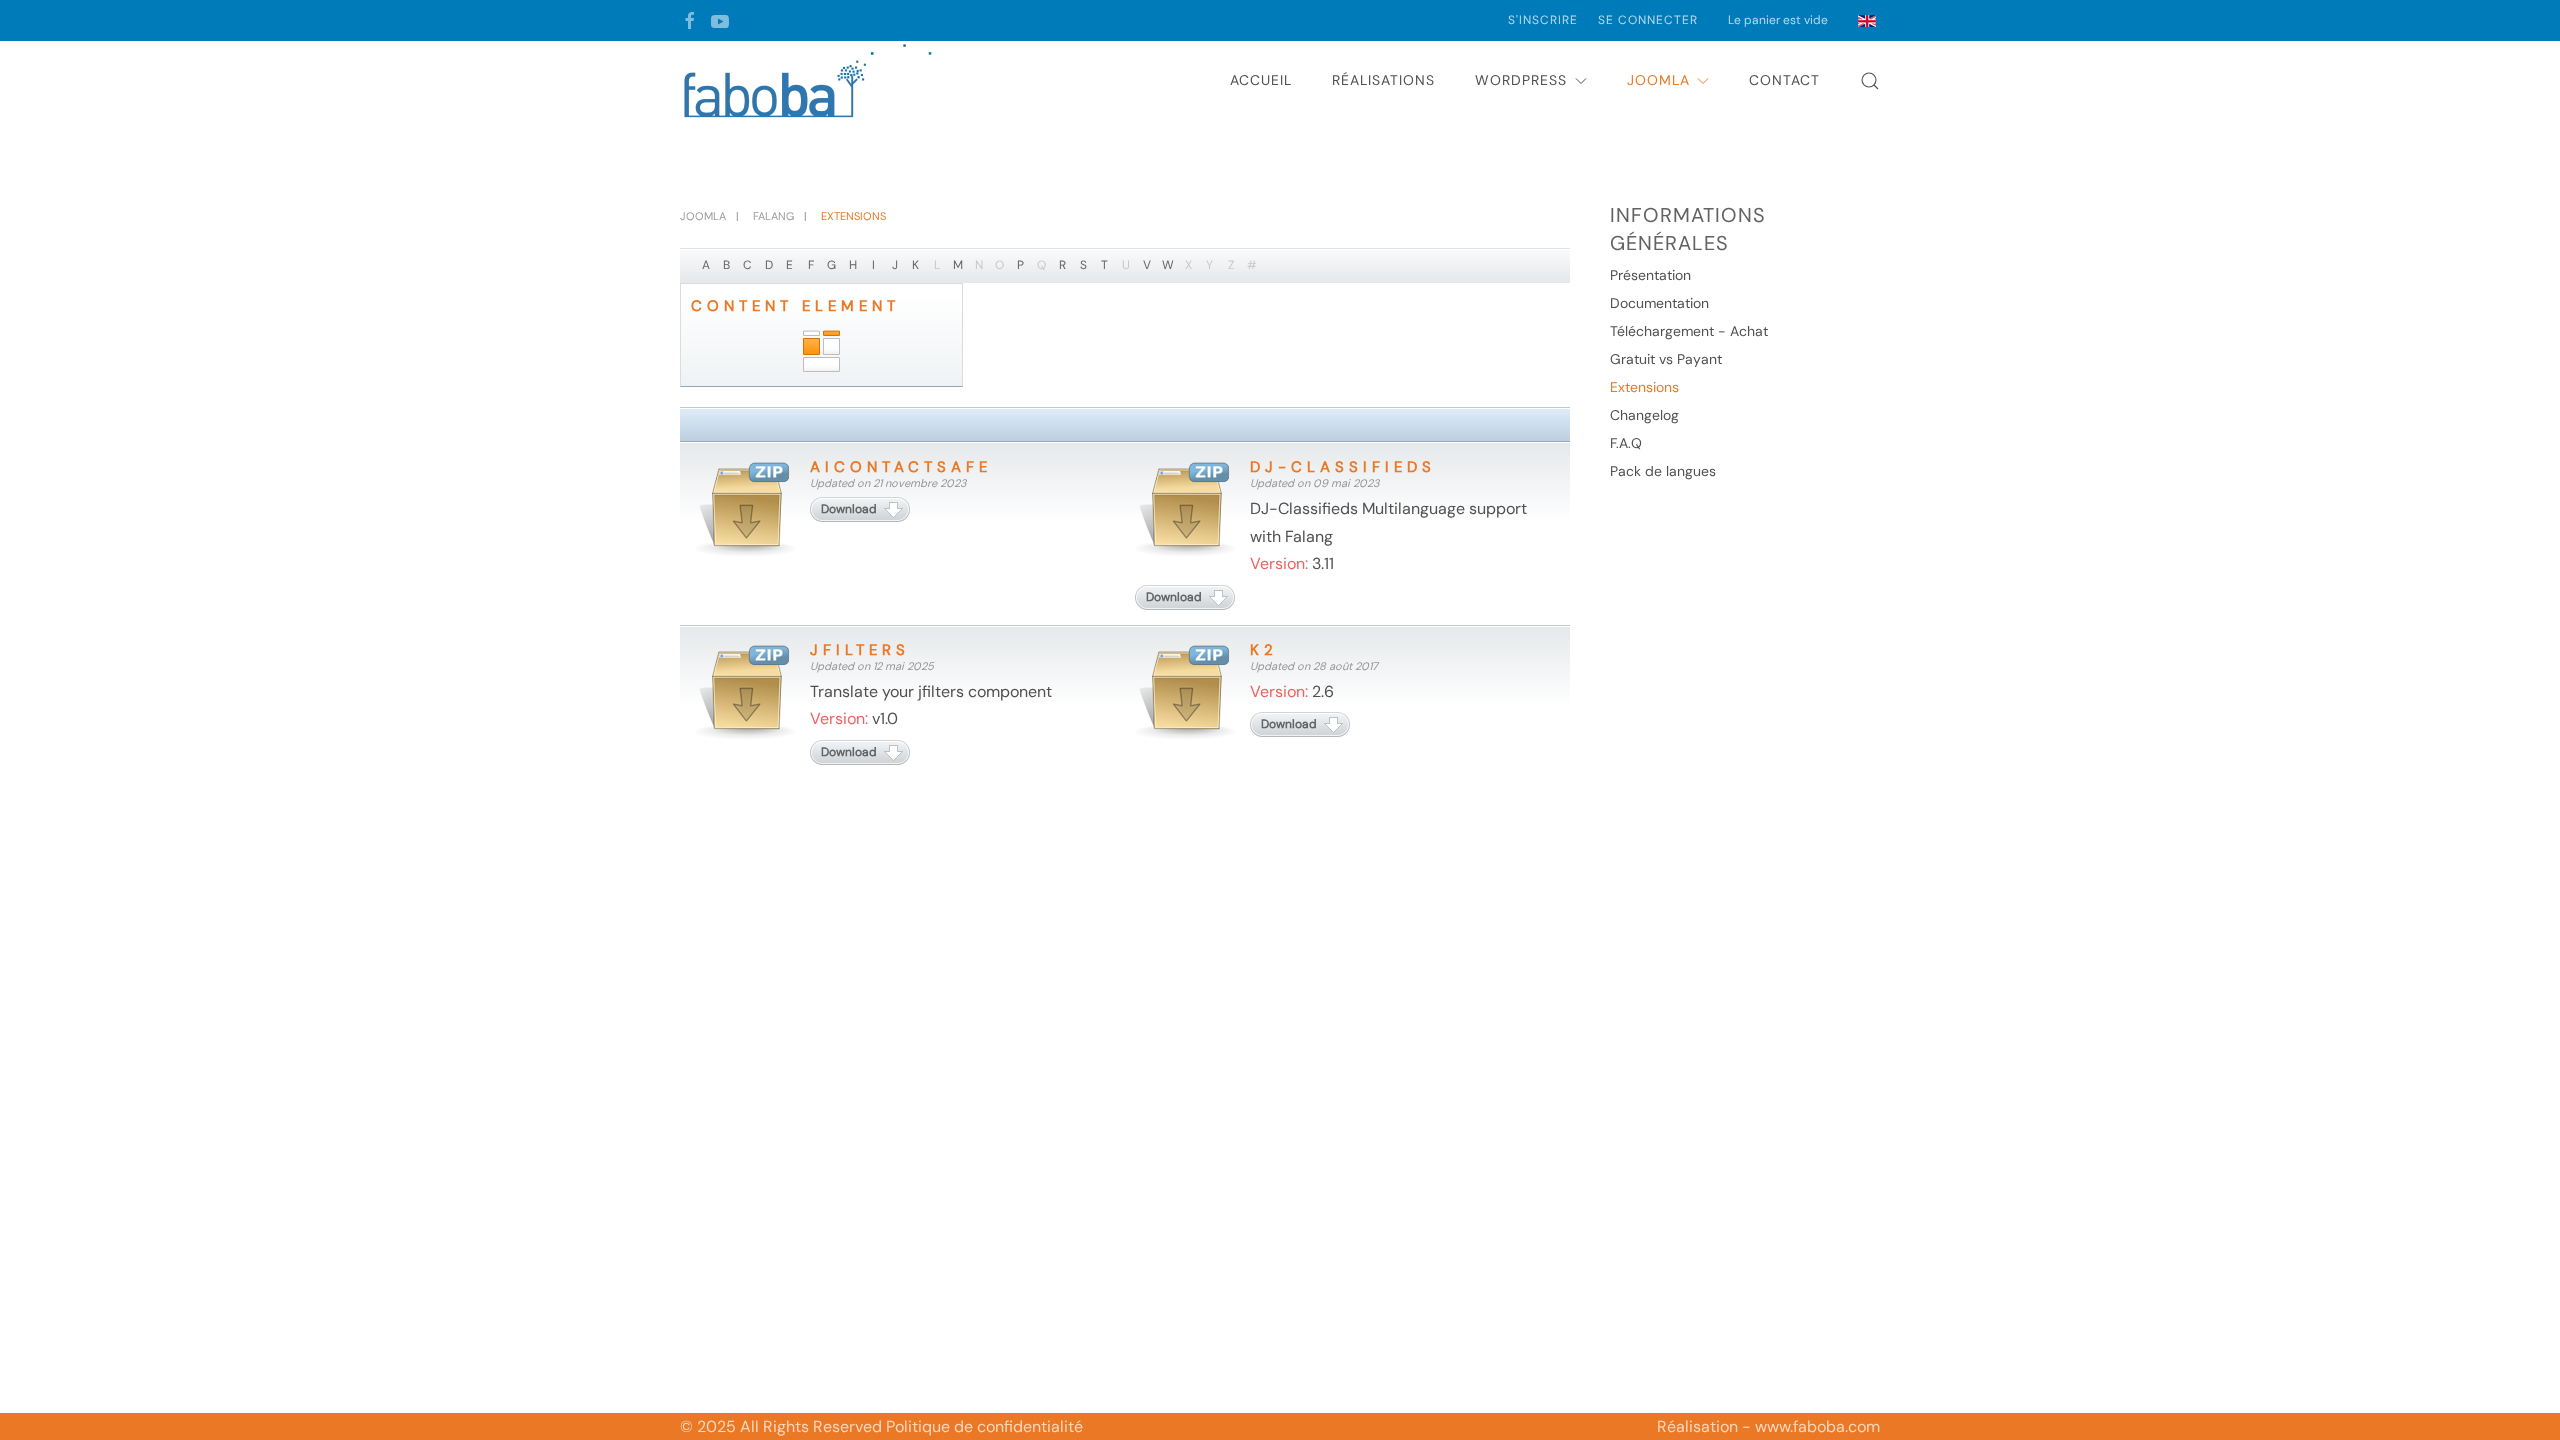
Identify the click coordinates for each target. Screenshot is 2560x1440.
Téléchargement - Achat (1689, 331)
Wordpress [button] (1521, 80)
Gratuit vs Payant (1666, 359)
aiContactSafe (901, 467)
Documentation (1659, 303)
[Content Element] (821, 352)
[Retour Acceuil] (810, 81)
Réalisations (1383, 80)
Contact (1784, 80)
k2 (1264, 650)
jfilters (860, 650)
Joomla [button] (1658, 80)
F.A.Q (1626, 443)
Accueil (1261, 80)
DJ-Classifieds (1343, 467)
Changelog (1644, 415)
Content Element (795, 306)
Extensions (1644, 387)
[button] (1870, 81)
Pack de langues (1663, 471)
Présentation (1650, 275)
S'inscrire (1543, 20)
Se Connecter (1648, 20)
